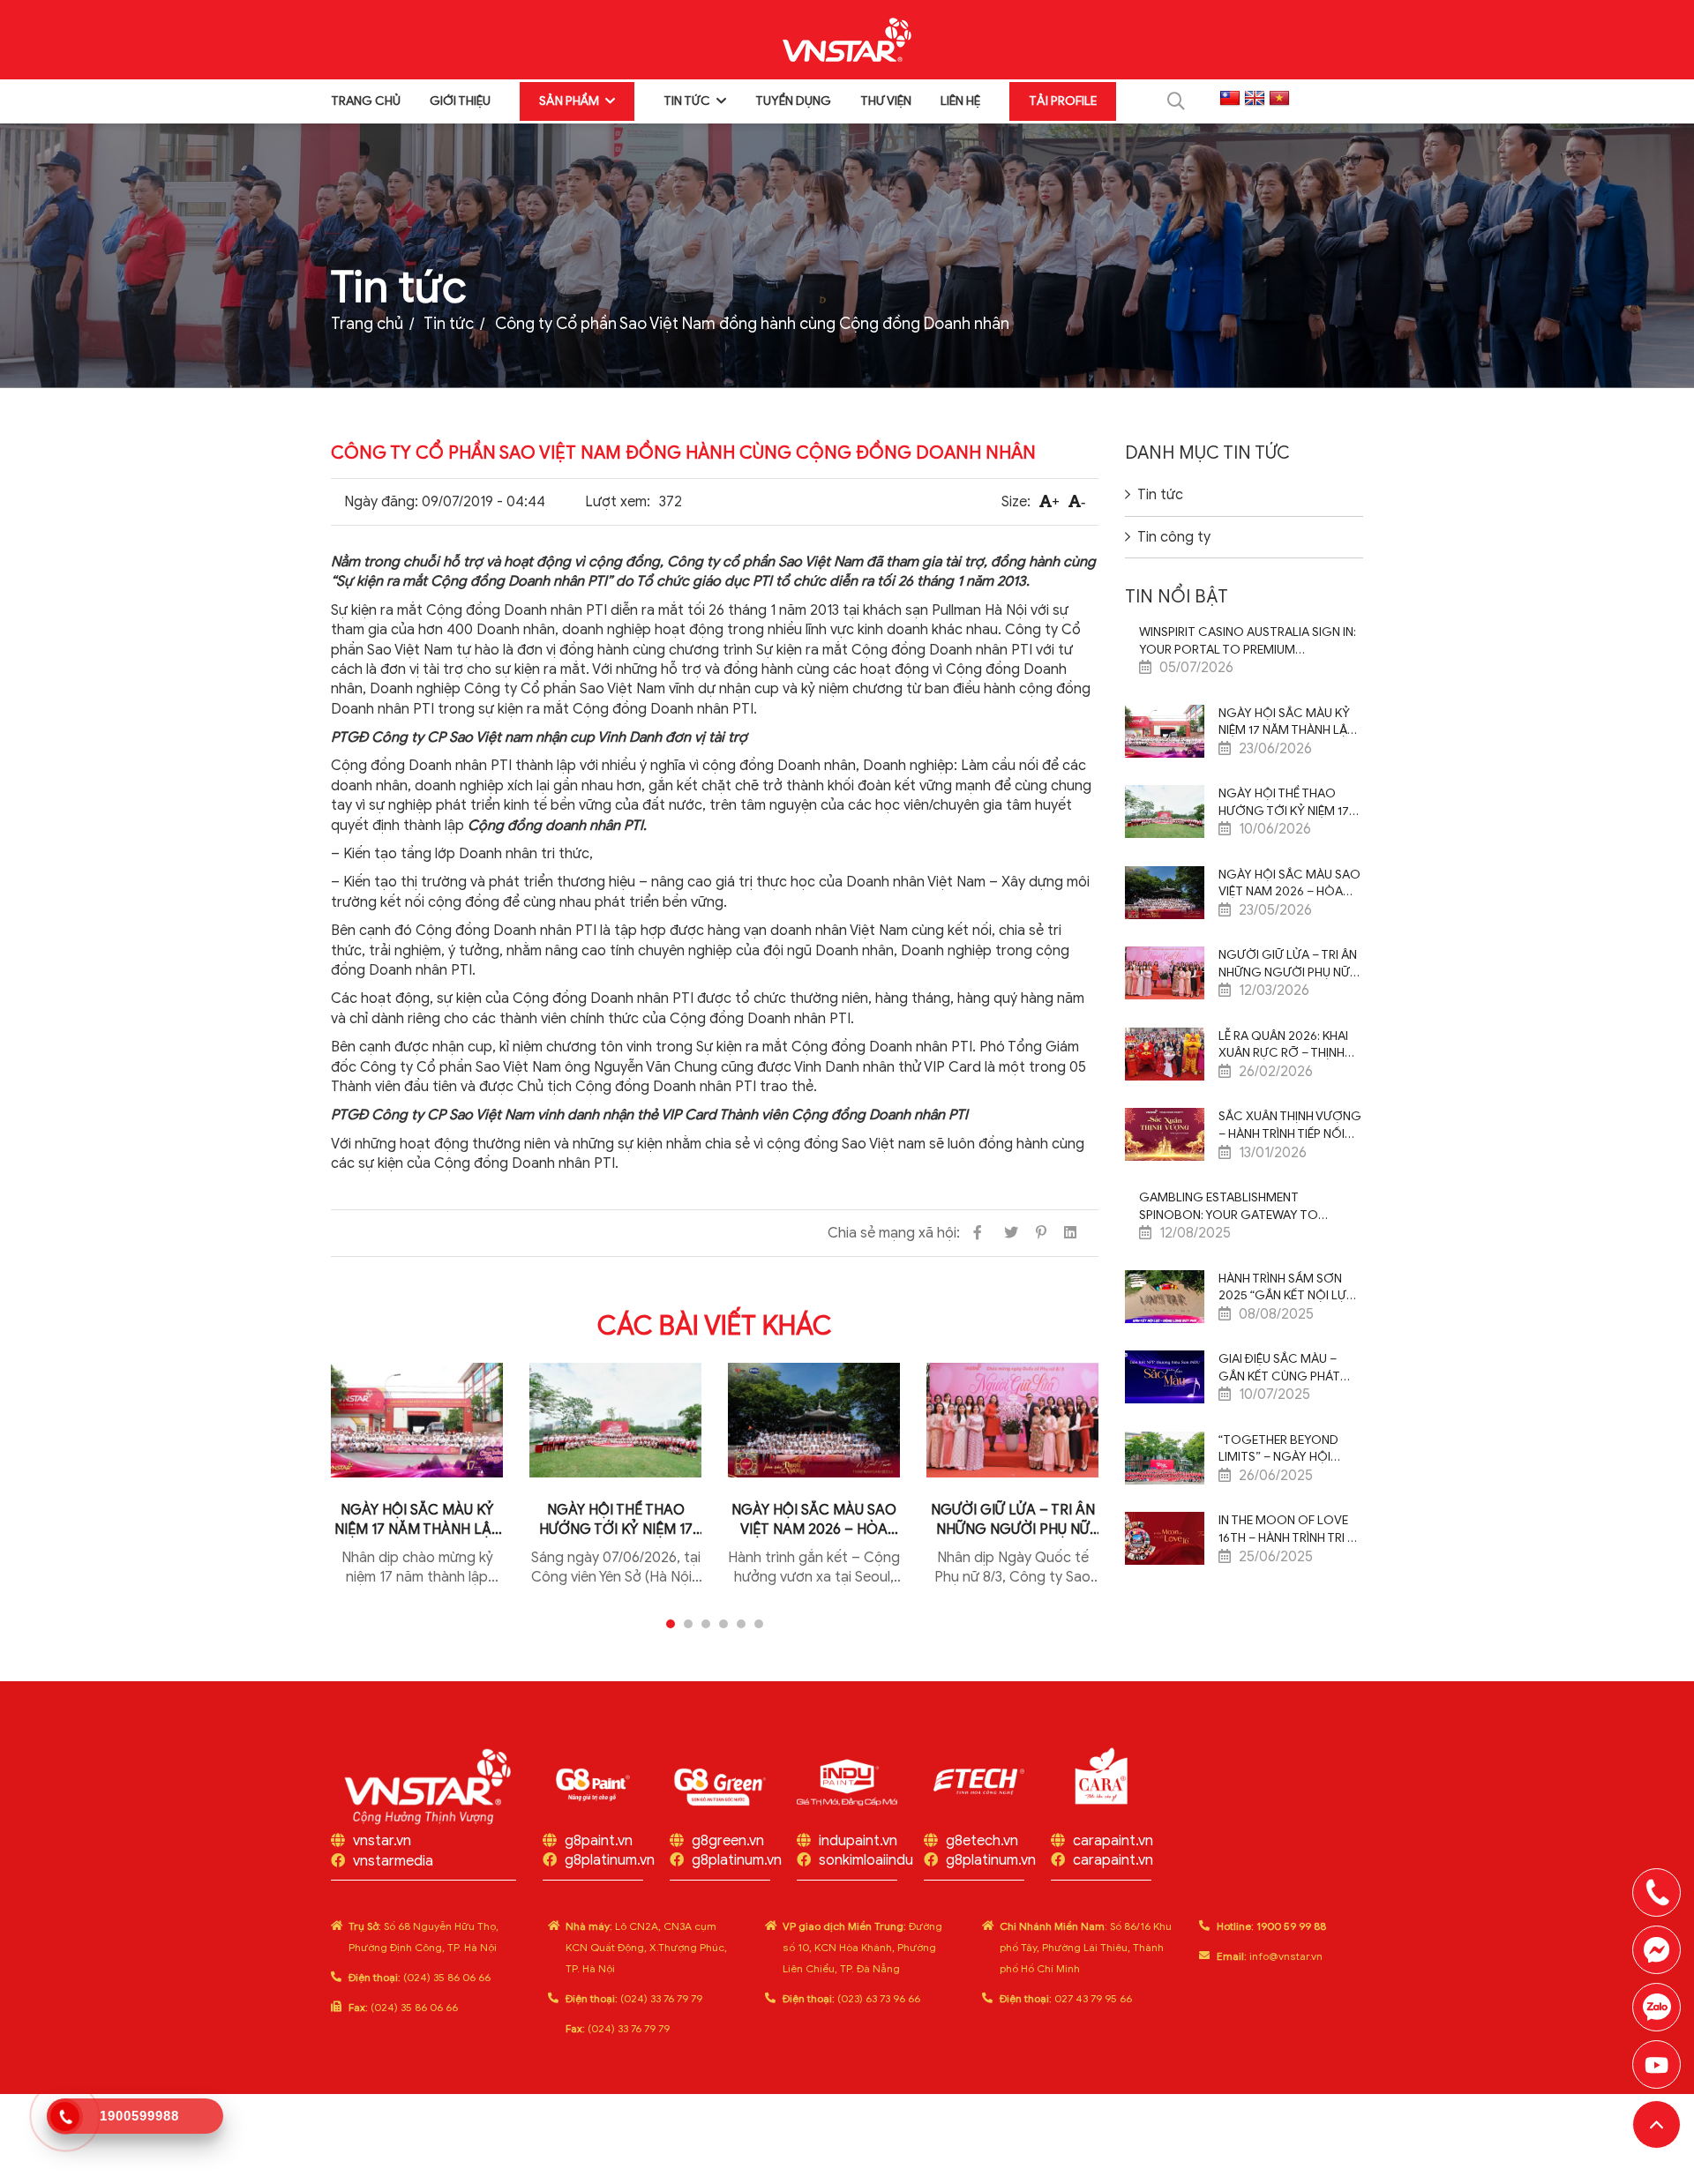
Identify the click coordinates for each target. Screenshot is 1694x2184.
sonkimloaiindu (866, 1860)
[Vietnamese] (1279, 99)
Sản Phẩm (569, 101)
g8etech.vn (982, 1841)
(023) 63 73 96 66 (851, 1998)
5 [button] (741, 1624)
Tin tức (687, 101)
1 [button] (671, 1624)
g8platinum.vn (610, 1860)
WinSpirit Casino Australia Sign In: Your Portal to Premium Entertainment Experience (1248, 641)
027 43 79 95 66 (1066, 1998)
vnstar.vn (382, 1841)
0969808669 (1657, 2007)
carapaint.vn (1113, 1841)
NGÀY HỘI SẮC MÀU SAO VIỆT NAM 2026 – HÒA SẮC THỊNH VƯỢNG (814, 1520)
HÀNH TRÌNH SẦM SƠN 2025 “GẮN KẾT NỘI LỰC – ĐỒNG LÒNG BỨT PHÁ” (1290, 1288)
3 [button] (706, 1624)
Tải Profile (1063, 101)
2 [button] (688, 1624)
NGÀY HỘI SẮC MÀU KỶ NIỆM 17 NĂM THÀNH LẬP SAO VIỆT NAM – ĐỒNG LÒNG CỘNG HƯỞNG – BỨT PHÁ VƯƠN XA (417, 1520)
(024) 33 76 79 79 (634, 1998)
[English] (1255, 99)
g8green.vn (728, 1841)
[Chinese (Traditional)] (1230, 99)
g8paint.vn (599, 1841)
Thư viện (886, 101)
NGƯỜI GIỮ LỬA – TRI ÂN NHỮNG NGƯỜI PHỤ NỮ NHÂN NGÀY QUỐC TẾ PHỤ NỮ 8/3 (1013, 1520)
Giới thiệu (460, 101)
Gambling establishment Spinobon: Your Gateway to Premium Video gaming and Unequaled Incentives (1229, 1207)
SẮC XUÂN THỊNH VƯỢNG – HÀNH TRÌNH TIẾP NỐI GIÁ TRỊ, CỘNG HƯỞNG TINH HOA (1290, 1126)
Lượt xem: (618, 502)
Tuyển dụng (793, 101)
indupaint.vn (858, 1841)
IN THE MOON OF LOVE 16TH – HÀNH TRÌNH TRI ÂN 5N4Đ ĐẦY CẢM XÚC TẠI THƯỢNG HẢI (1291, 1530)
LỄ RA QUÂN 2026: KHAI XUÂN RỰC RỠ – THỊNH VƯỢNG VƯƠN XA (1283, 1045)
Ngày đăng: (381, 502)
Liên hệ (960, 101)
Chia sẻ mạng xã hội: (894, 1233)
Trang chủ (366, 101)
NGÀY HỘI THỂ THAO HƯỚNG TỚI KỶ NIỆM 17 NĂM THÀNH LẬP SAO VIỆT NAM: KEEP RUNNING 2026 (615, 1520)
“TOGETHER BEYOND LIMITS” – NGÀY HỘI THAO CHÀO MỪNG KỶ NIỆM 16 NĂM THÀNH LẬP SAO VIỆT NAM (1286, 1449)
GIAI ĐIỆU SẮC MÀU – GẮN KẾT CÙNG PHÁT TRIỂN (1279, 1368)
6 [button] (759, 1624)
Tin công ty (1174, 537)
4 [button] (723, 1624)
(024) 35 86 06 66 (420, 1977)
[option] (417, 1487)
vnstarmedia (393, 1861)
